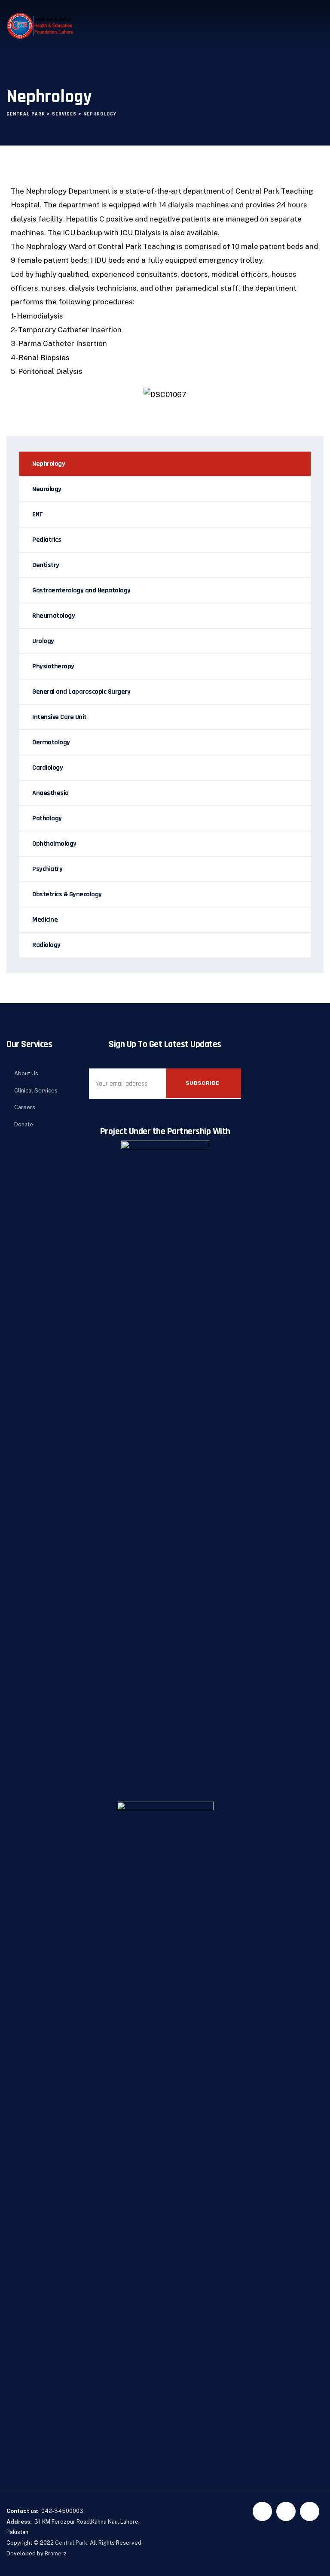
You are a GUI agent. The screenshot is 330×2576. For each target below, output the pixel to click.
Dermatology (51, 742)
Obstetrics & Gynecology (67, 894)
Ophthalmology (54, 844)
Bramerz (56, 2553)
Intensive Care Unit (60, 717)
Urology (43, 641)
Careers (25, 1107)
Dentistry (46, 565)
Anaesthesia (50, 793)
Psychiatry (47, 869)
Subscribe (203, 1083)
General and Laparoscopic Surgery (81, 692)
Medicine (45, 920)
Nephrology (49, 464)
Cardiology (47, 768)
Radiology (46, 945)
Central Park (71, 2543)
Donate (24, 1124)
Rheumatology (53, 616)
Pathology (47, 818)
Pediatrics (47, 540)
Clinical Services (36, 1091)
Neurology (47, 489)
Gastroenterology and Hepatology (81, 590)
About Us (26, 1073)
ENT (38, 514)
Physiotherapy (53, 666)
